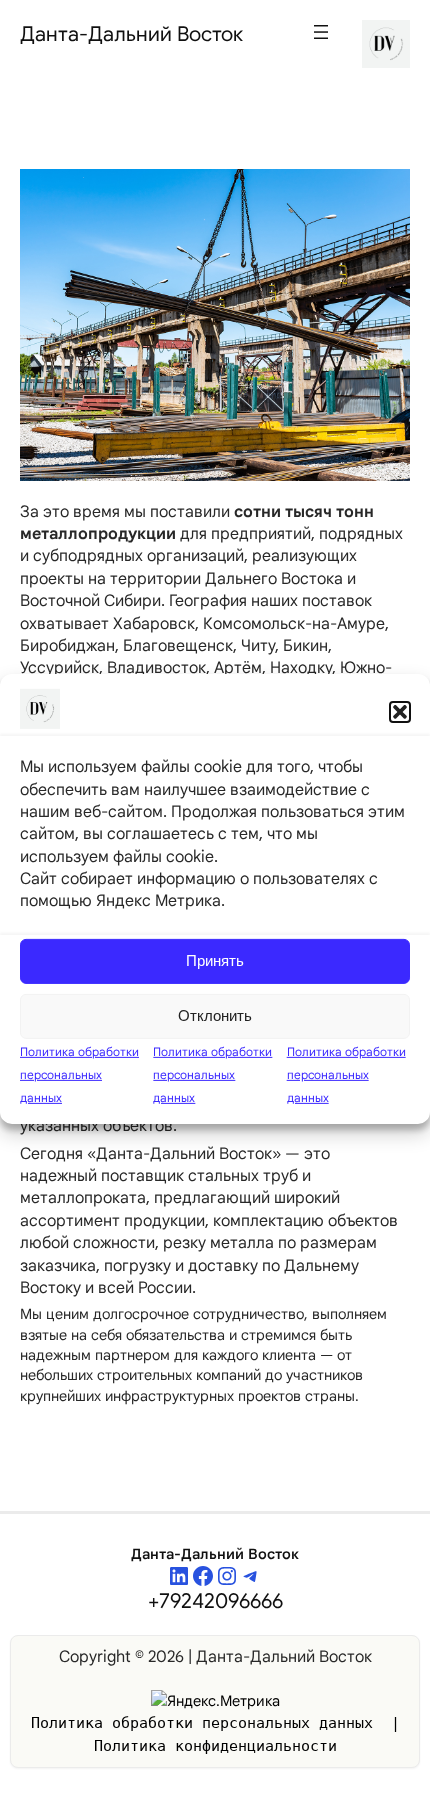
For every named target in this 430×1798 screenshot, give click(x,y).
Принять (215, 960)
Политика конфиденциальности (215, 1745)
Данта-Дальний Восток (131, 34)
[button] (400, 712)
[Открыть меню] (321, 32)
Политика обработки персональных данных (79, 1074)
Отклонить (215, 1015)
